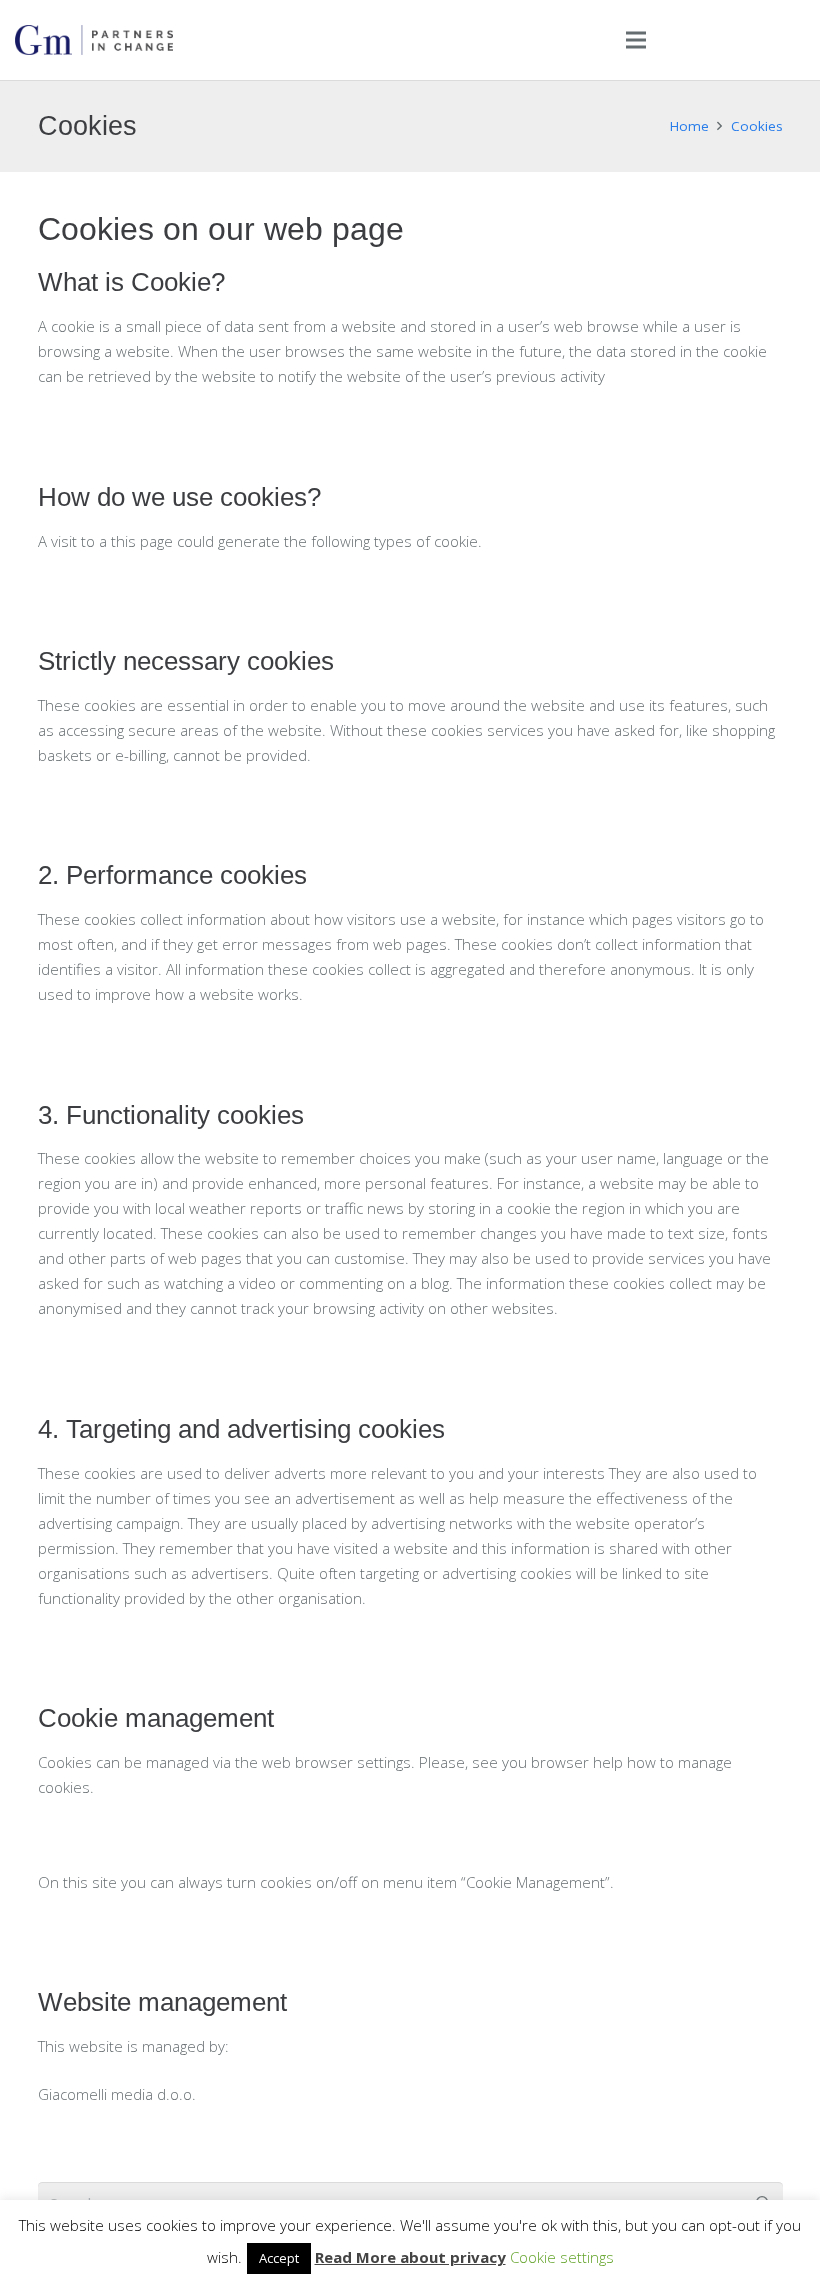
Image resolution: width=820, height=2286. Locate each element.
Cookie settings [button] (562, 2257)
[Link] (94, 40)
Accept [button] (279, 2258)
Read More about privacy (410, 2257)
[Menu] (636, 40)
